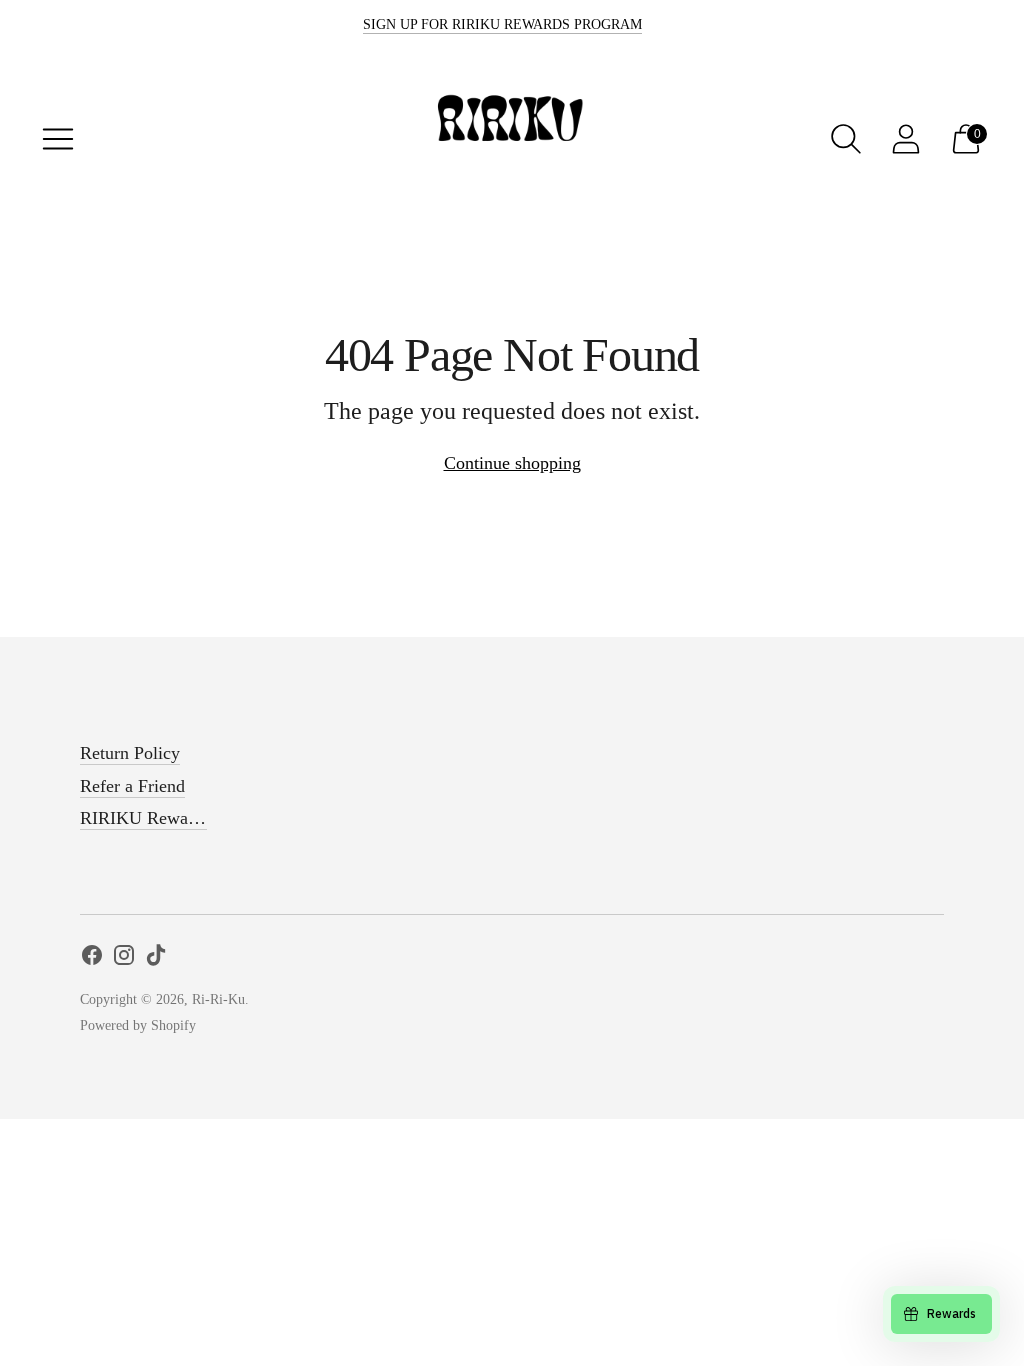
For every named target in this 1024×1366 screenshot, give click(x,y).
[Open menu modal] (58, 139)
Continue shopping (512, 463)
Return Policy (130, 753)
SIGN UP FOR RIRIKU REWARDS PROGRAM (502, 24)
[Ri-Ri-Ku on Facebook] (92, 959)
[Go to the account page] (906, 139)
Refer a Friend (132, 786)
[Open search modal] (846, 139)
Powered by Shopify (138, 1025)
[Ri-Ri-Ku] (512, 138)
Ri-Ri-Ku (218, 999)
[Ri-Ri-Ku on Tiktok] (156, 959)
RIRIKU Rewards (145, 818)
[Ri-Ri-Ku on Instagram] (124, 959)
